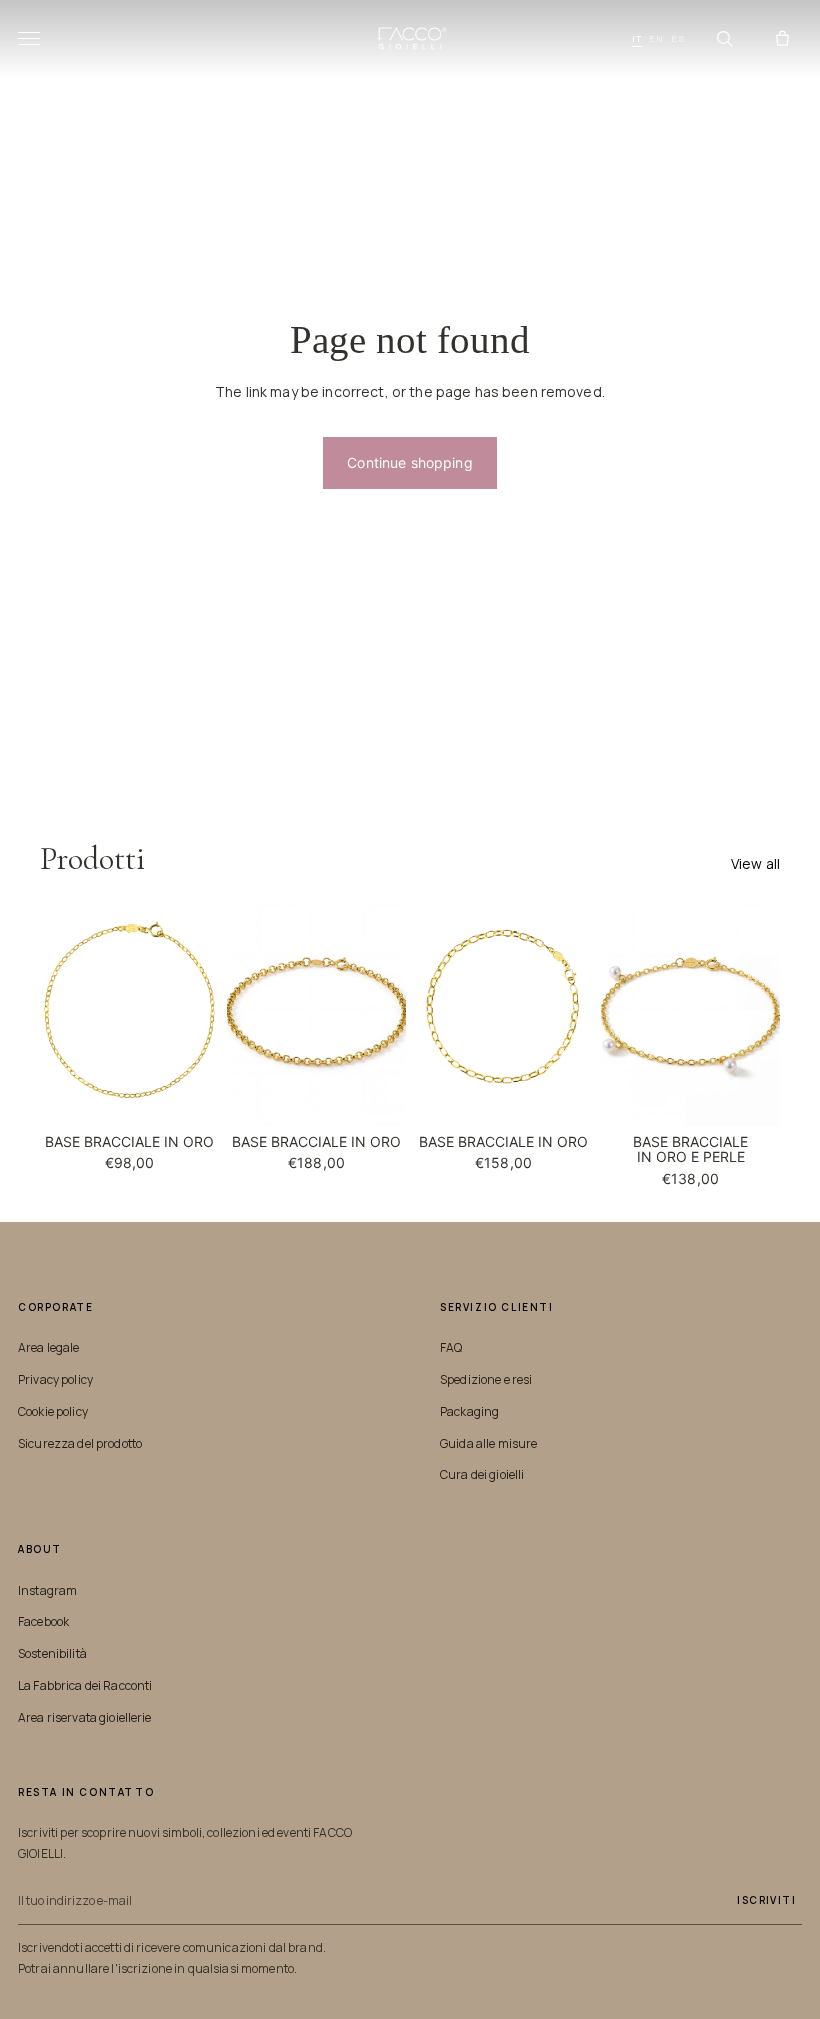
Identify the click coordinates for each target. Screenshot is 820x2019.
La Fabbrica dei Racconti (85, 1685)
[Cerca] (724, 39)
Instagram (47, 1590)
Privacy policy (55, 1379)
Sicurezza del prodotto (80, 1443)
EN (656, 38)
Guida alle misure (488, 1443)
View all (755, 863)
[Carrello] (782, 39)
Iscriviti (766, 1900)
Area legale (49, 1347)
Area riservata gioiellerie (85, 1717)
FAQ (451, 1347)
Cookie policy (53, 1411)
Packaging (469, 1411)
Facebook (43, 1621)
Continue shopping (409, 462)
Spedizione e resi (486, 1379)
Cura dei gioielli (482, 1474)
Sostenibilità (52, 1653)
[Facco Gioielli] (410, 39)
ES (678, 38)
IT (637, 38)
